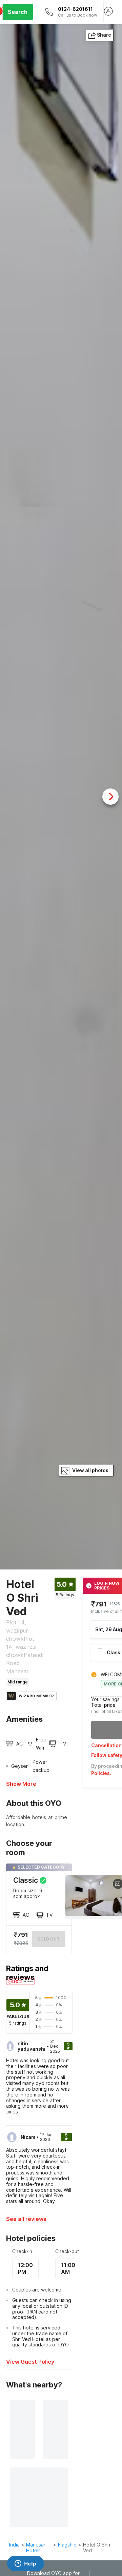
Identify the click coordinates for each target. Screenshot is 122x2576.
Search (18, 12)
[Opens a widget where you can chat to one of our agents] (25, 2564)
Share (104, 35)
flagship (67, 2545)
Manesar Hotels (36, 2548)
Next (110, 797)
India (14, 2545)
